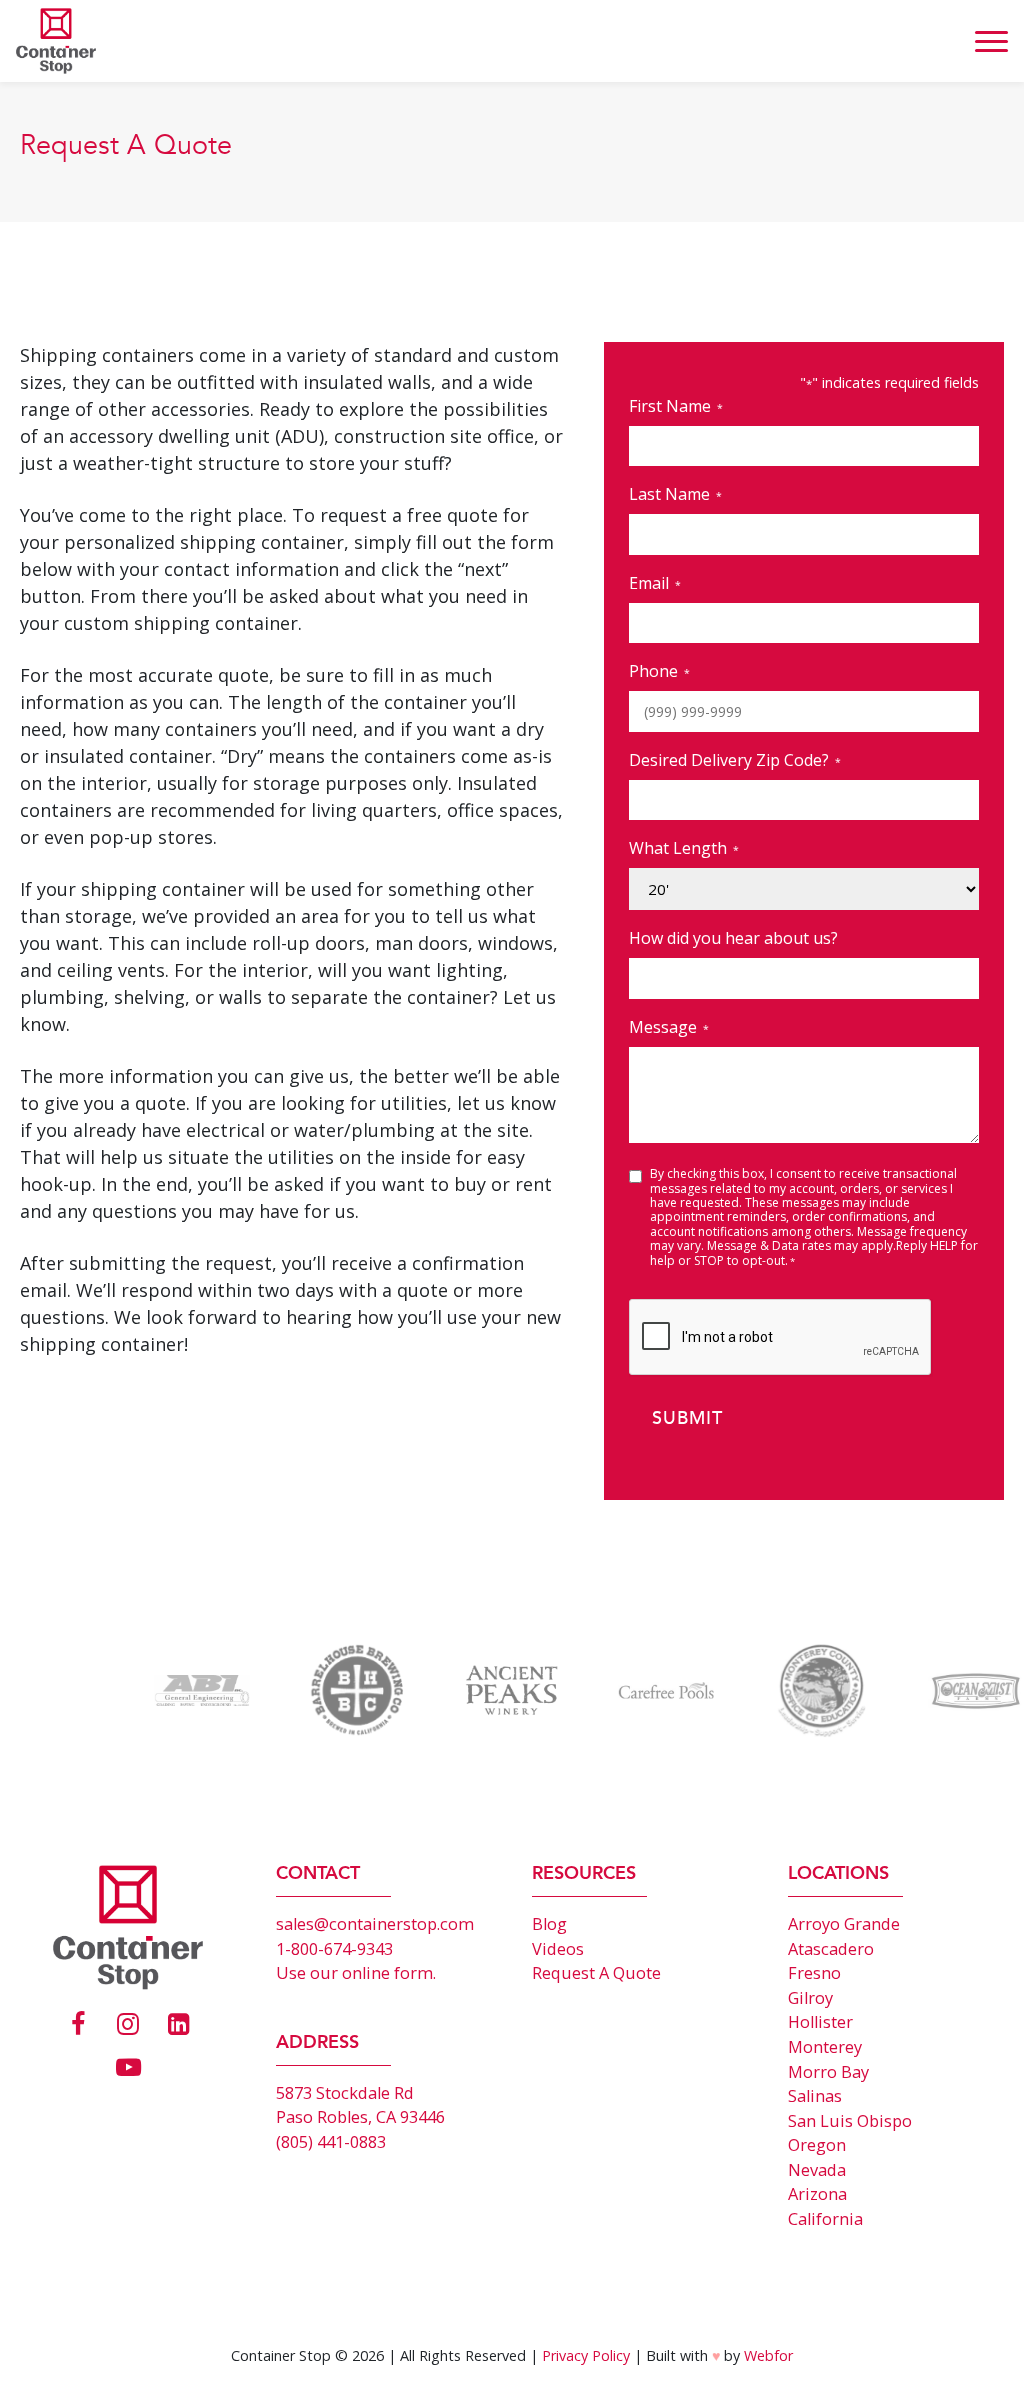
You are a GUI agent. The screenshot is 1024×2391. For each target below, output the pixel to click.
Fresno (814, 1973)
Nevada (817, 2170)
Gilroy (810, 1998)
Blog (549, 1924)
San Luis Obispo (850, 2121)
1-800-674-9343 (334, 1949)
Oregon (817, 2145)
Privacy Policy (586, 2355)
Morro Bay (828, 2072)
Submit (687, 1418)
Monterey (825, 2047)
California (825, 2219)
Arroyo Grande (844, 1924)
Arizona (817, 2194)
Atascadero (831, 1949)
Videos (558, 1949)
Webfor (768, 2355)
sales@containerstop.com (375, 1924)
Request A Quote (596, 1973)
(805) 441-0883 (331, 2142)
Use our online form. (356, 1973)
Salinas (815, 2096)
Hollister (820, 2022)
